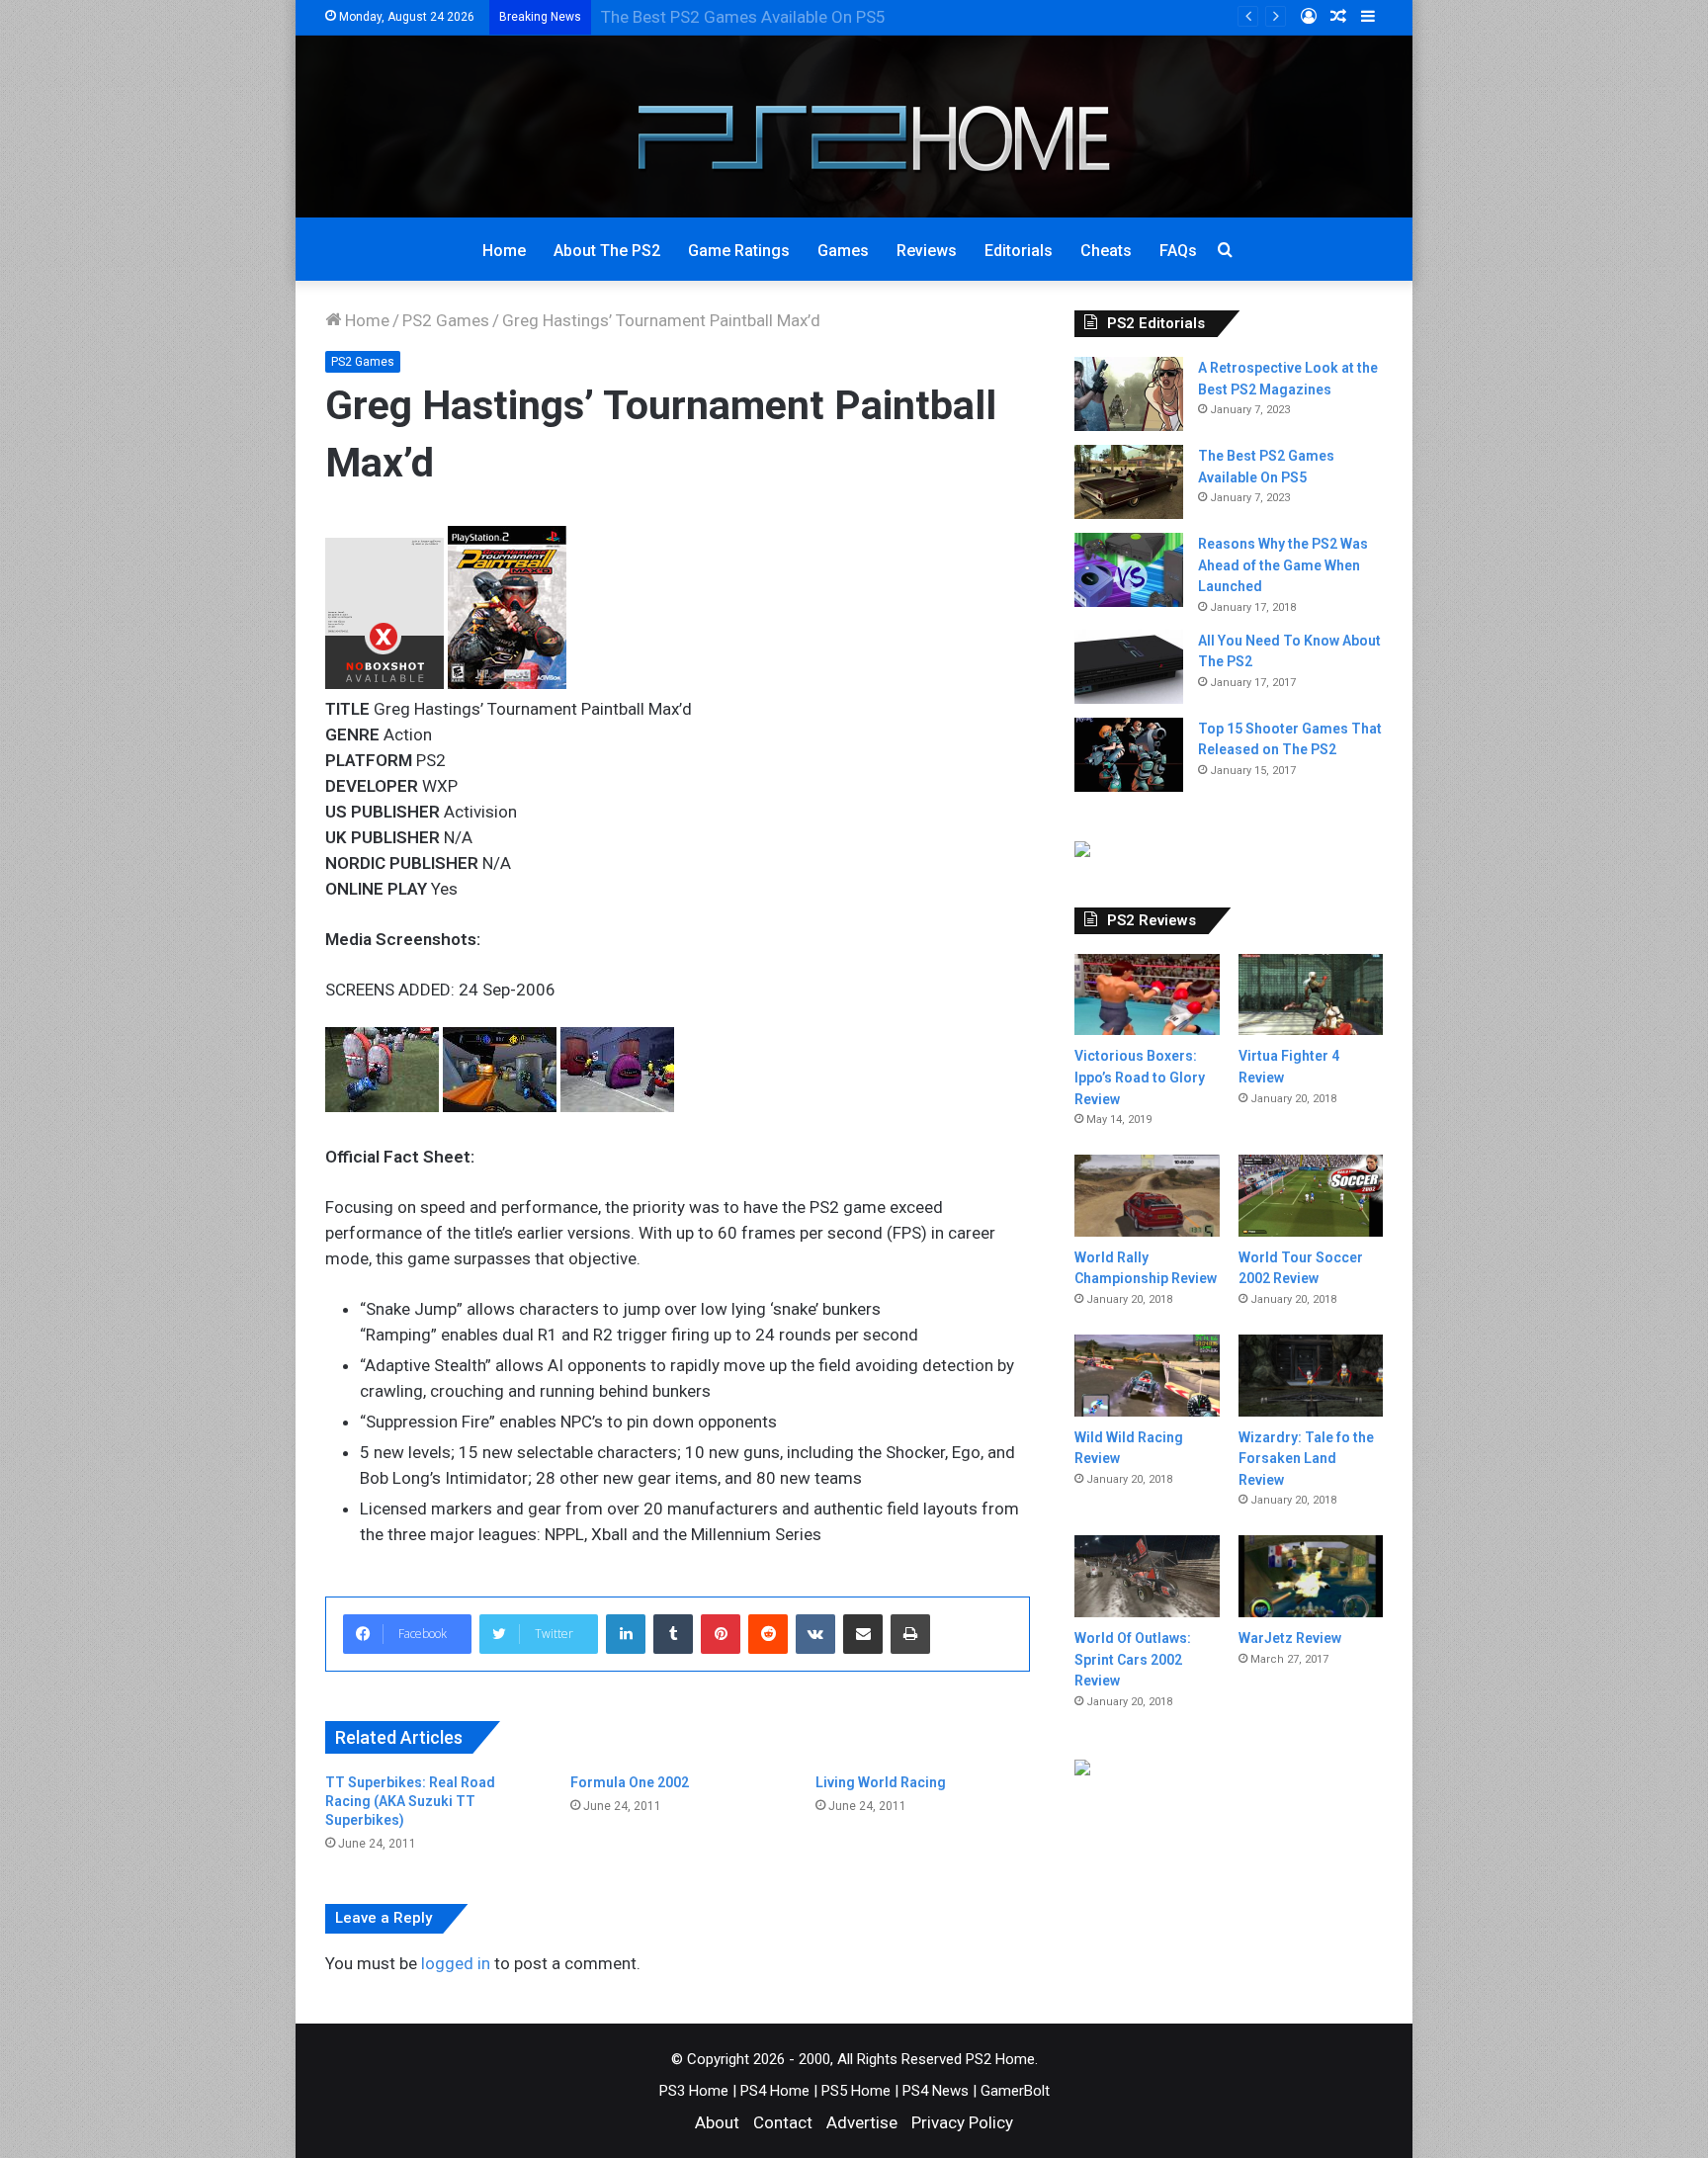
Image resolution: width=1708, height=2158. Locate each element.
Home (504, 251)
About (717, 2122)
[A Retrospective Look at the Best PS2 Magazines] (1129, 394)
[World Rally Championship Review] (1147, 1196)
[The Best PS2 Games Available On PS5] (1129, 482)
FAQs (1178, 251)
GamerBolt (1015, 2091)
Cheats (1106, 251)
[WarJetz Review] (1311, 1576)
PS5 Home (856, 2091)
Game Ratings (739, 251)
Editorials (1019, 251)
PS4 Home (775, 2091)
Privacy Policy (962, 2122)
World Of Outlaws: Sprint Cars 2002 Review (1133, 1659)
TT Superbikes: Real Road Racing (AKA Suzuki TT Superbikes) (410, 1801)
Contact (783, 2122)
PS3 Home (694, 2091)
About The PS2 (607, 251)
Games (843, 251)
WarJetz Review (1290, 1638)
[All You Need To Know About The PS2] (1129, 667)
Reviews (927, 251)
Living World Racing (881, 1782)
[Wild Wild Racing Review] (1147, 1376)
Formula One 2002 (630, 1782)
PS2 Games (446, 320)
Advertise (862, 2122)
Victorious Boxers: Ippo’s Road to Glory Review (1140, 1077)
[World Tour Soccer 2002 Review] (1311, 1195)
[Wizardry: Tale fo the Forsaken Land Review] (1311, 1376)
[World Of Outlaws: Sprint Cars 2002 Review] (1147, 1576)
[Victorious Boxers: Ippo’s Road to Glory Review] (1147, 995)
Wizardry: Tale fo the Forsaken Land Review (1306, 1459)
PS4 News (936, 2091)
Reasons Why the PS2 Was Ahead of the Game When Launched (1283, 565)
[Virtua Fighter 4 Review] (1311, 995)
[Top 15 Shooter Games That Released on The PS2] (1129, 755)
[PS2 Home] (854, 127)
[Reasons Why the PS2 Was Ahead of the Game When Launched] (1129, 570)
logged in (456, 1963)
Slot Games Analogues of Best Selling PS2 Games (787, 17)
